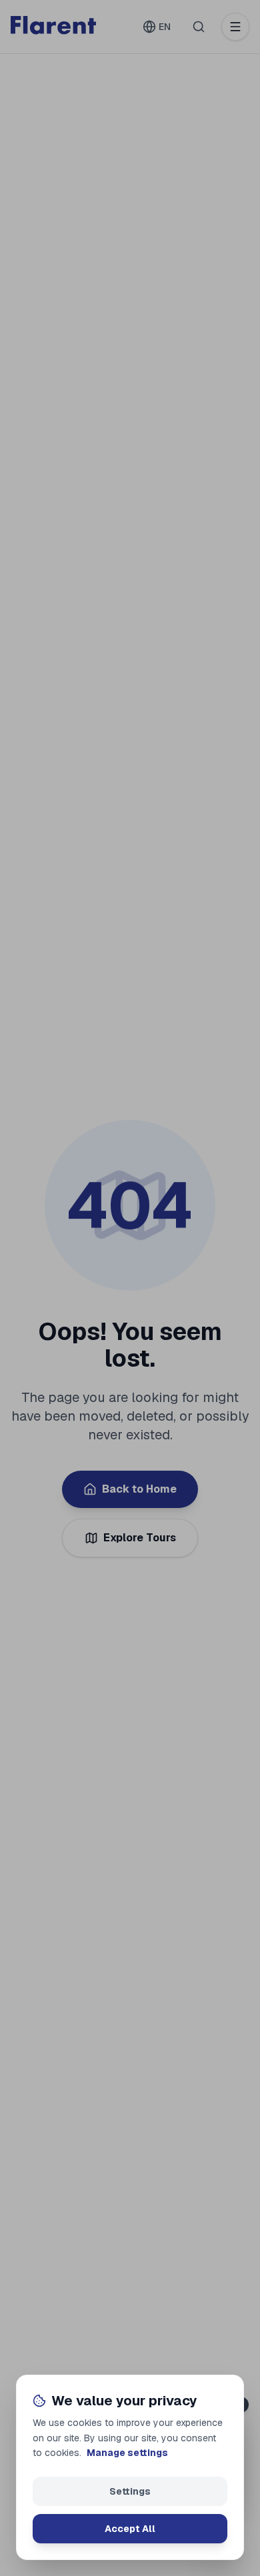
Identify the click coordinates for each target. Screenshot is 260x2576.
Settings (130, 2491)
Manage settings (127, 2453)
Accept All (130, 2529)
